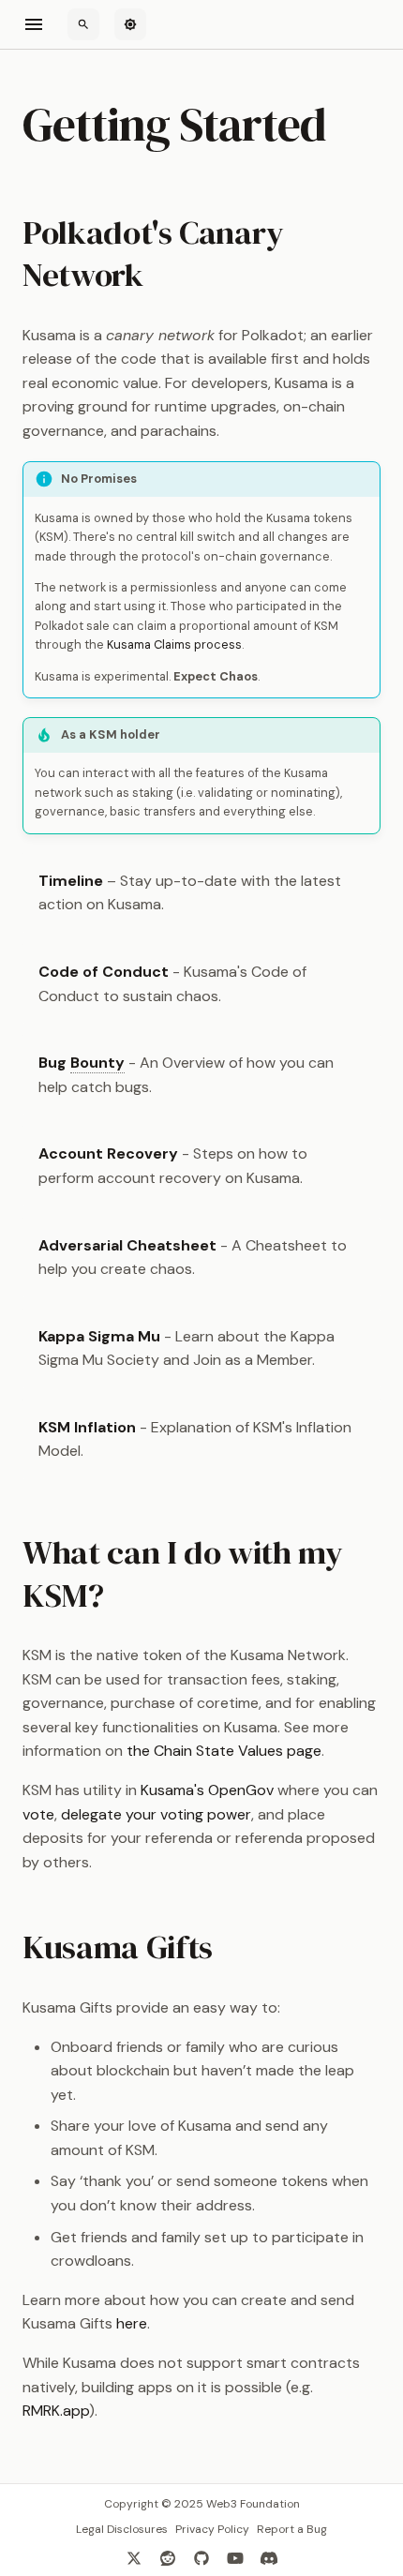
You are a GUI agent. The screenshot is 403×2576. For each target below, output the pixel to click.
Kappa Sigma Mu (99, 1336)
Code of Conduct (104, 972)
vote (38, 1814)
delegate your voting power (156, 1814)
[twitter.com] (134, 2557)
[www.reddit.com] (168, 2557)
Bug (82, 1063)
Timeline (71, 881)
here (132, 2323)
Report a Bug (292, 2529)
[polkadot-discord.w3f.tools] (269, 2557)
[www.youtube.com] (235, 2557)
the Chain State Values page (224, 1751)
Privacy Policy (212, 2529)
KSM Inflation (87, 1427)
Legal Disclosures (122, 2529)
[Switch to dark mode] (130, 24)
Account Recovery (108, 1153)
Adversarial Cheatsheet (127, 1245)
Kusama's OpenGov (207, 1790)
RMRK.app (56, 2411)
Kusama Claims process (174, 644)
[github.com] (201, 2557)
